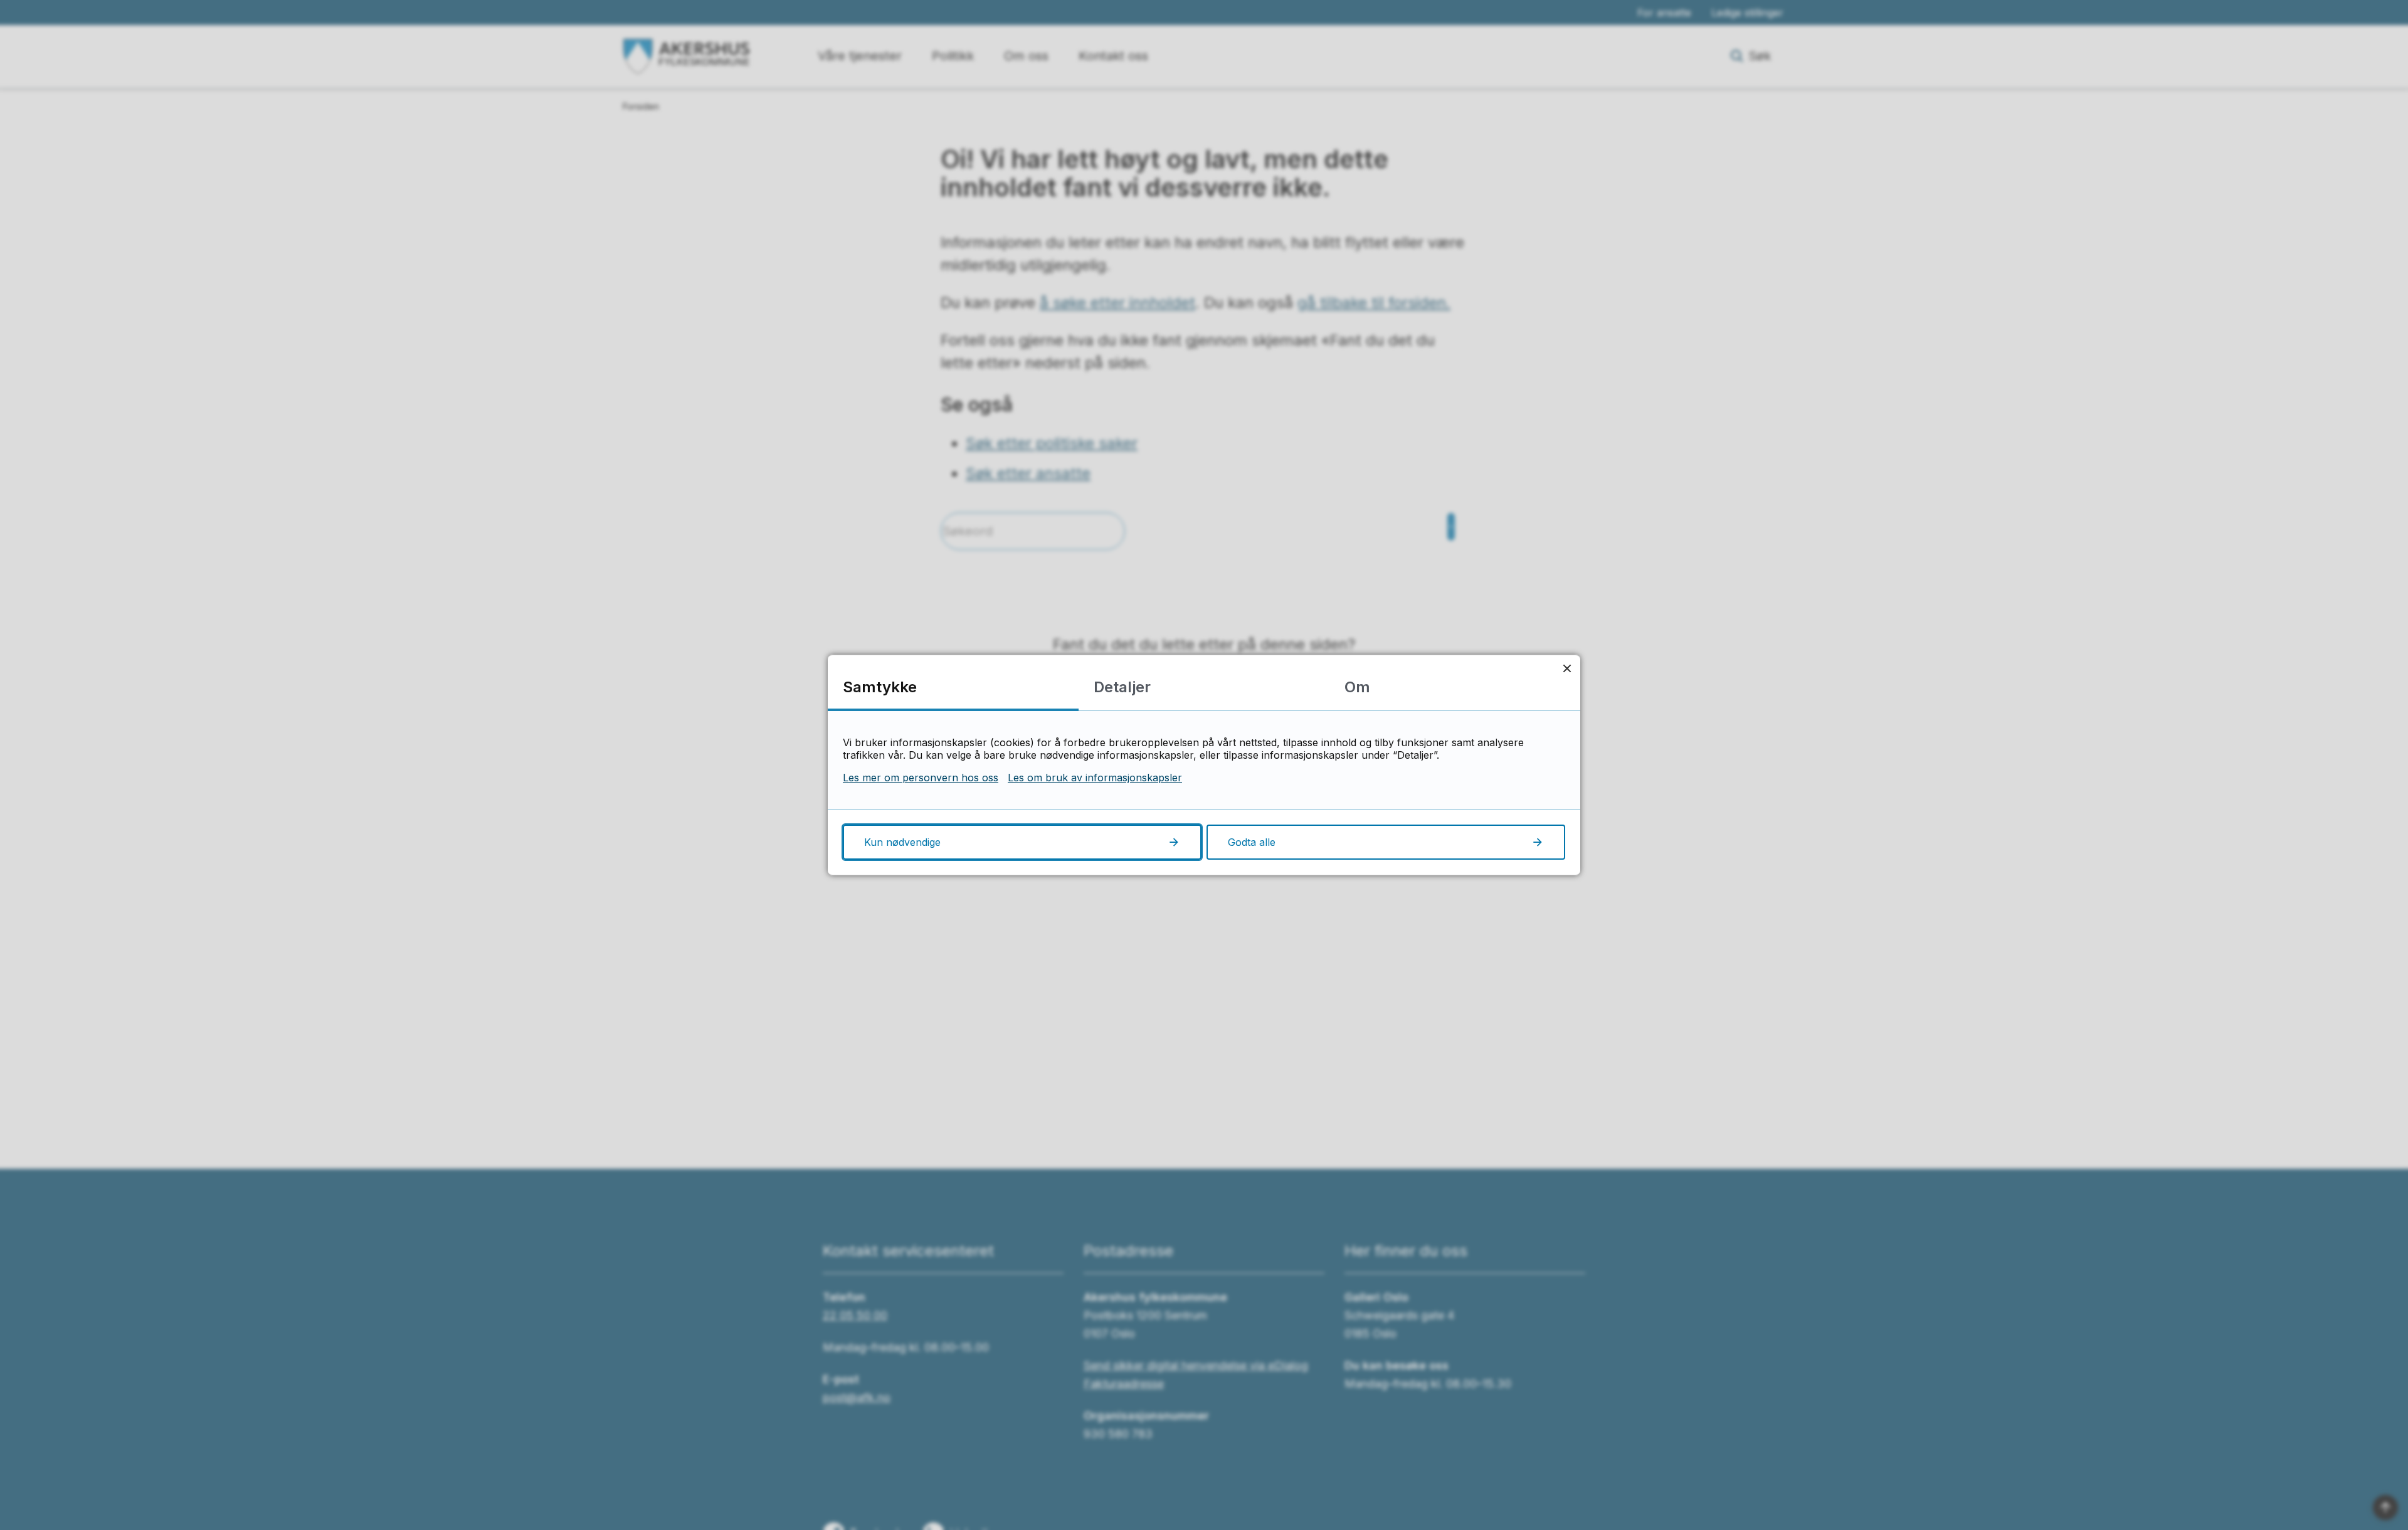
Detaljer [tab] (1122, 687)
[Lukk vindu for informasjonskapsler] (1567, 668)
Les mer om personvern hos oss (921, 778)
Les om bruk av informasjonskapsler (1095, 778)
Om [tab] (1357, 687)
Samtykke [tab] (880, 687)
